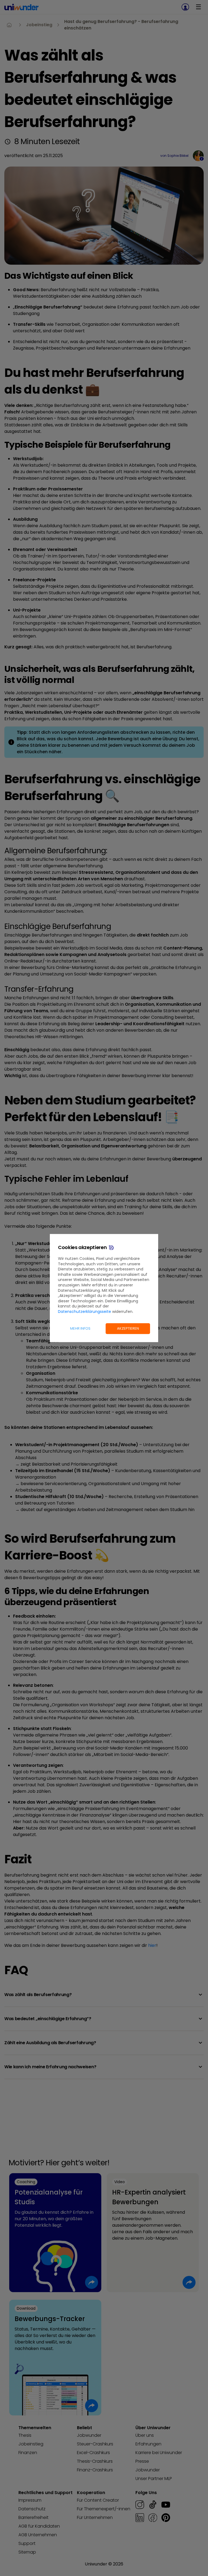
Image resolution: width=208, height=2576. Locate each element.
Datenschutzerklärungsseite (84, 1312)
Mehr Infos (80, 1328)
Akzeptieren (128, 1328)
